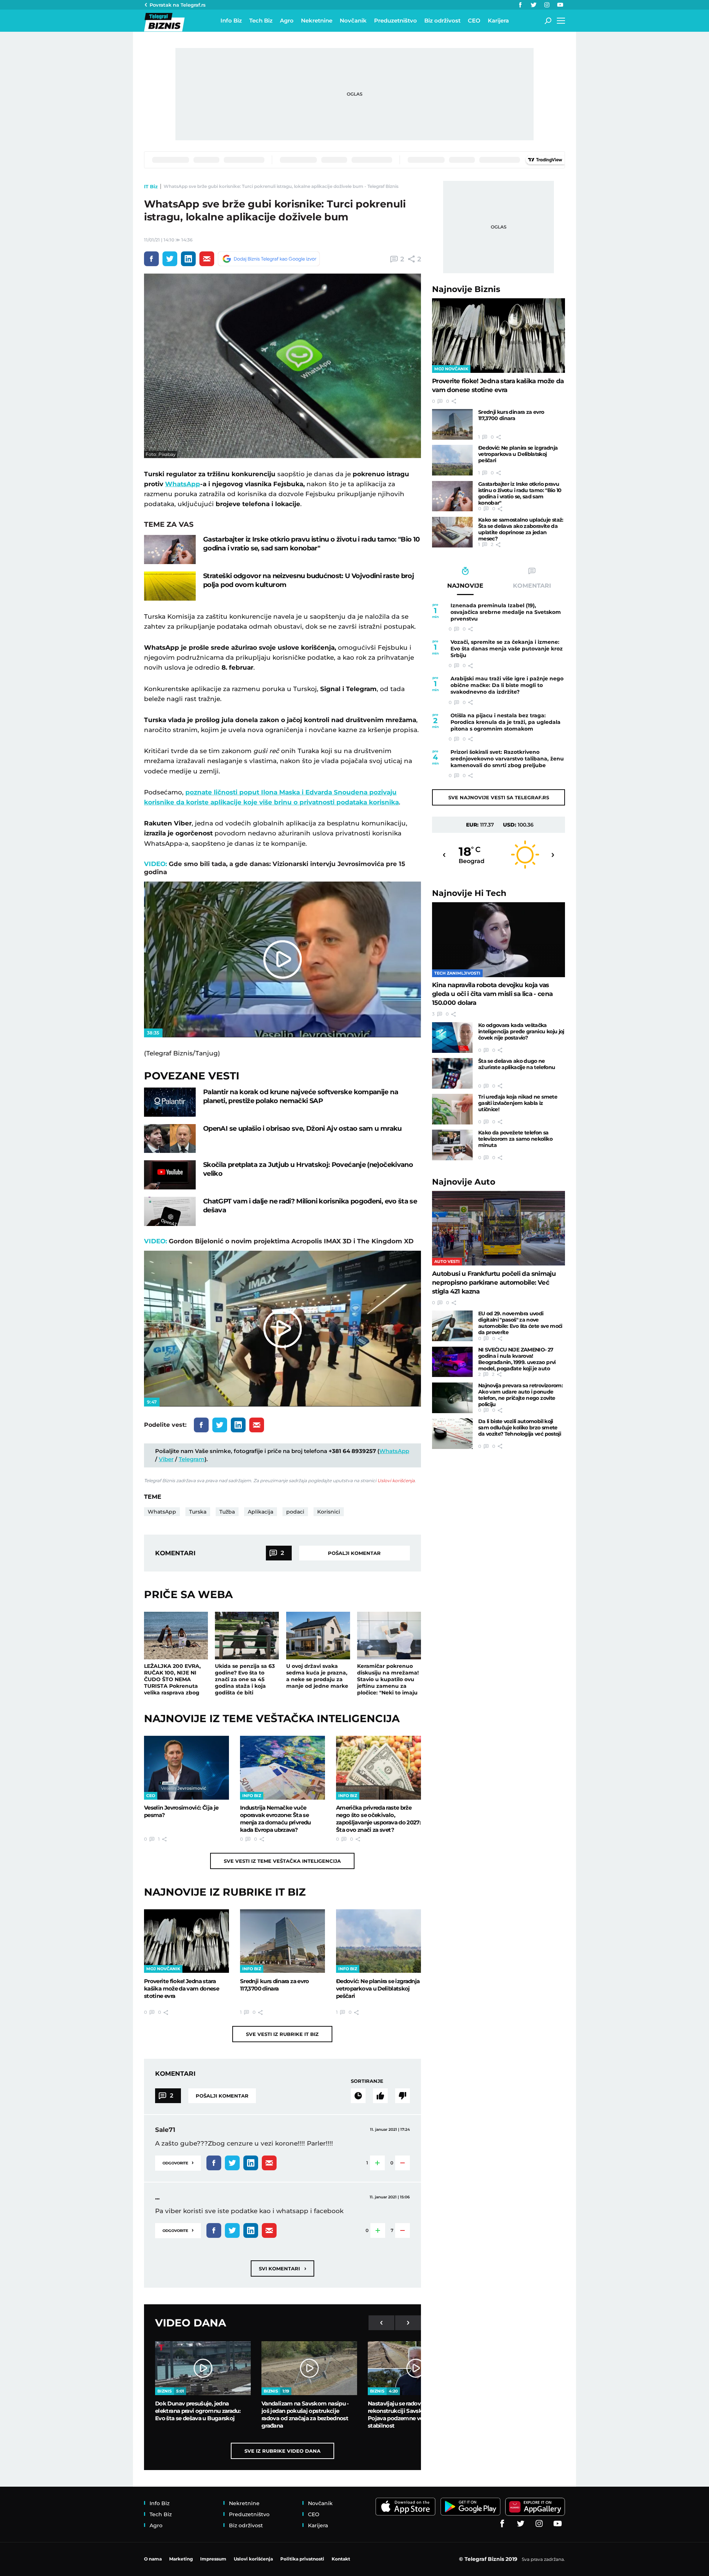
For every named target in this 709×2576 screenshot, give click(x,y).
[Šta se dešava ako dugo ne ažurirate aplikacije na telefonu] (452, 1073)
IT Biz (151, 186)
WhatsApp (183, 484)
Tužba (227, 1512)
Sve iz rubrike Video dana (282, 2451)
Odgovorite (178, 2162)
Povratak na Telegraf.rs (178, 5)
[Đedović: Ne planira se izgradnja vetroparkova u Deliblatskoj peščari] (379, 1941)
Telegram (192, 1459)
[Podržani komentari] (380, 2096)
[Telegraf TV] (560, 5)
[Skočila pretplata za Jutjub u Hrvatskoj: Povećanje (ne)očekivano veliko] (170, 1175)
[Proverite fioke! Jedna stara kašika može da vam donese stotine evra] (186, 1941)
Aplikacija (261, 1512)
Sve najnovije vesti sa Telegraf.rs (499, 797)
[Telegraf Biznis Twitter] (534, 5)
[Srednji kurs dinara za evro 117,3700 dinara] (282, 1941)
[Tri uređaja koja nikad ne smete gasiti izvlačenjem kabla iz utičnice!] (452, 1109)
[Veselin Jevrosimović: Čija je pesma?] (186, 1768)
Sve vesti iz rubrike (282, 2034)
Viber (166, 1459)
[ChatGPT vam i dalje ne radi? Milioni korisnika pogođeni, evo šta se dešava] (170, 1211)
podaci (295, 1512)
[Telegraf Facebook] (520, 5)
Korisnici (329, 1512)
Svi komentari (282, 2268)
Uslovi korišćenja (396, 1481)
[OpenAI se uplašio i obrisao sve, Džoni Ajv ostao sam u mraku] (170, 1139)
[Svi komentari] (358, 2096)
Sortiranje (367, 2081)
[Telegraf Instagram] (547, 5)
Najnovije (466, 289)
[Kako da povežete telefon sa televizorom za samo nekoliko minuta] (452, 1145)
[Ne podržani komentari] (403, 2096)
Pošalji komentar (354, 1553)
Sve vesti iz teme (282, 1861)
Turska (198, 1512)
